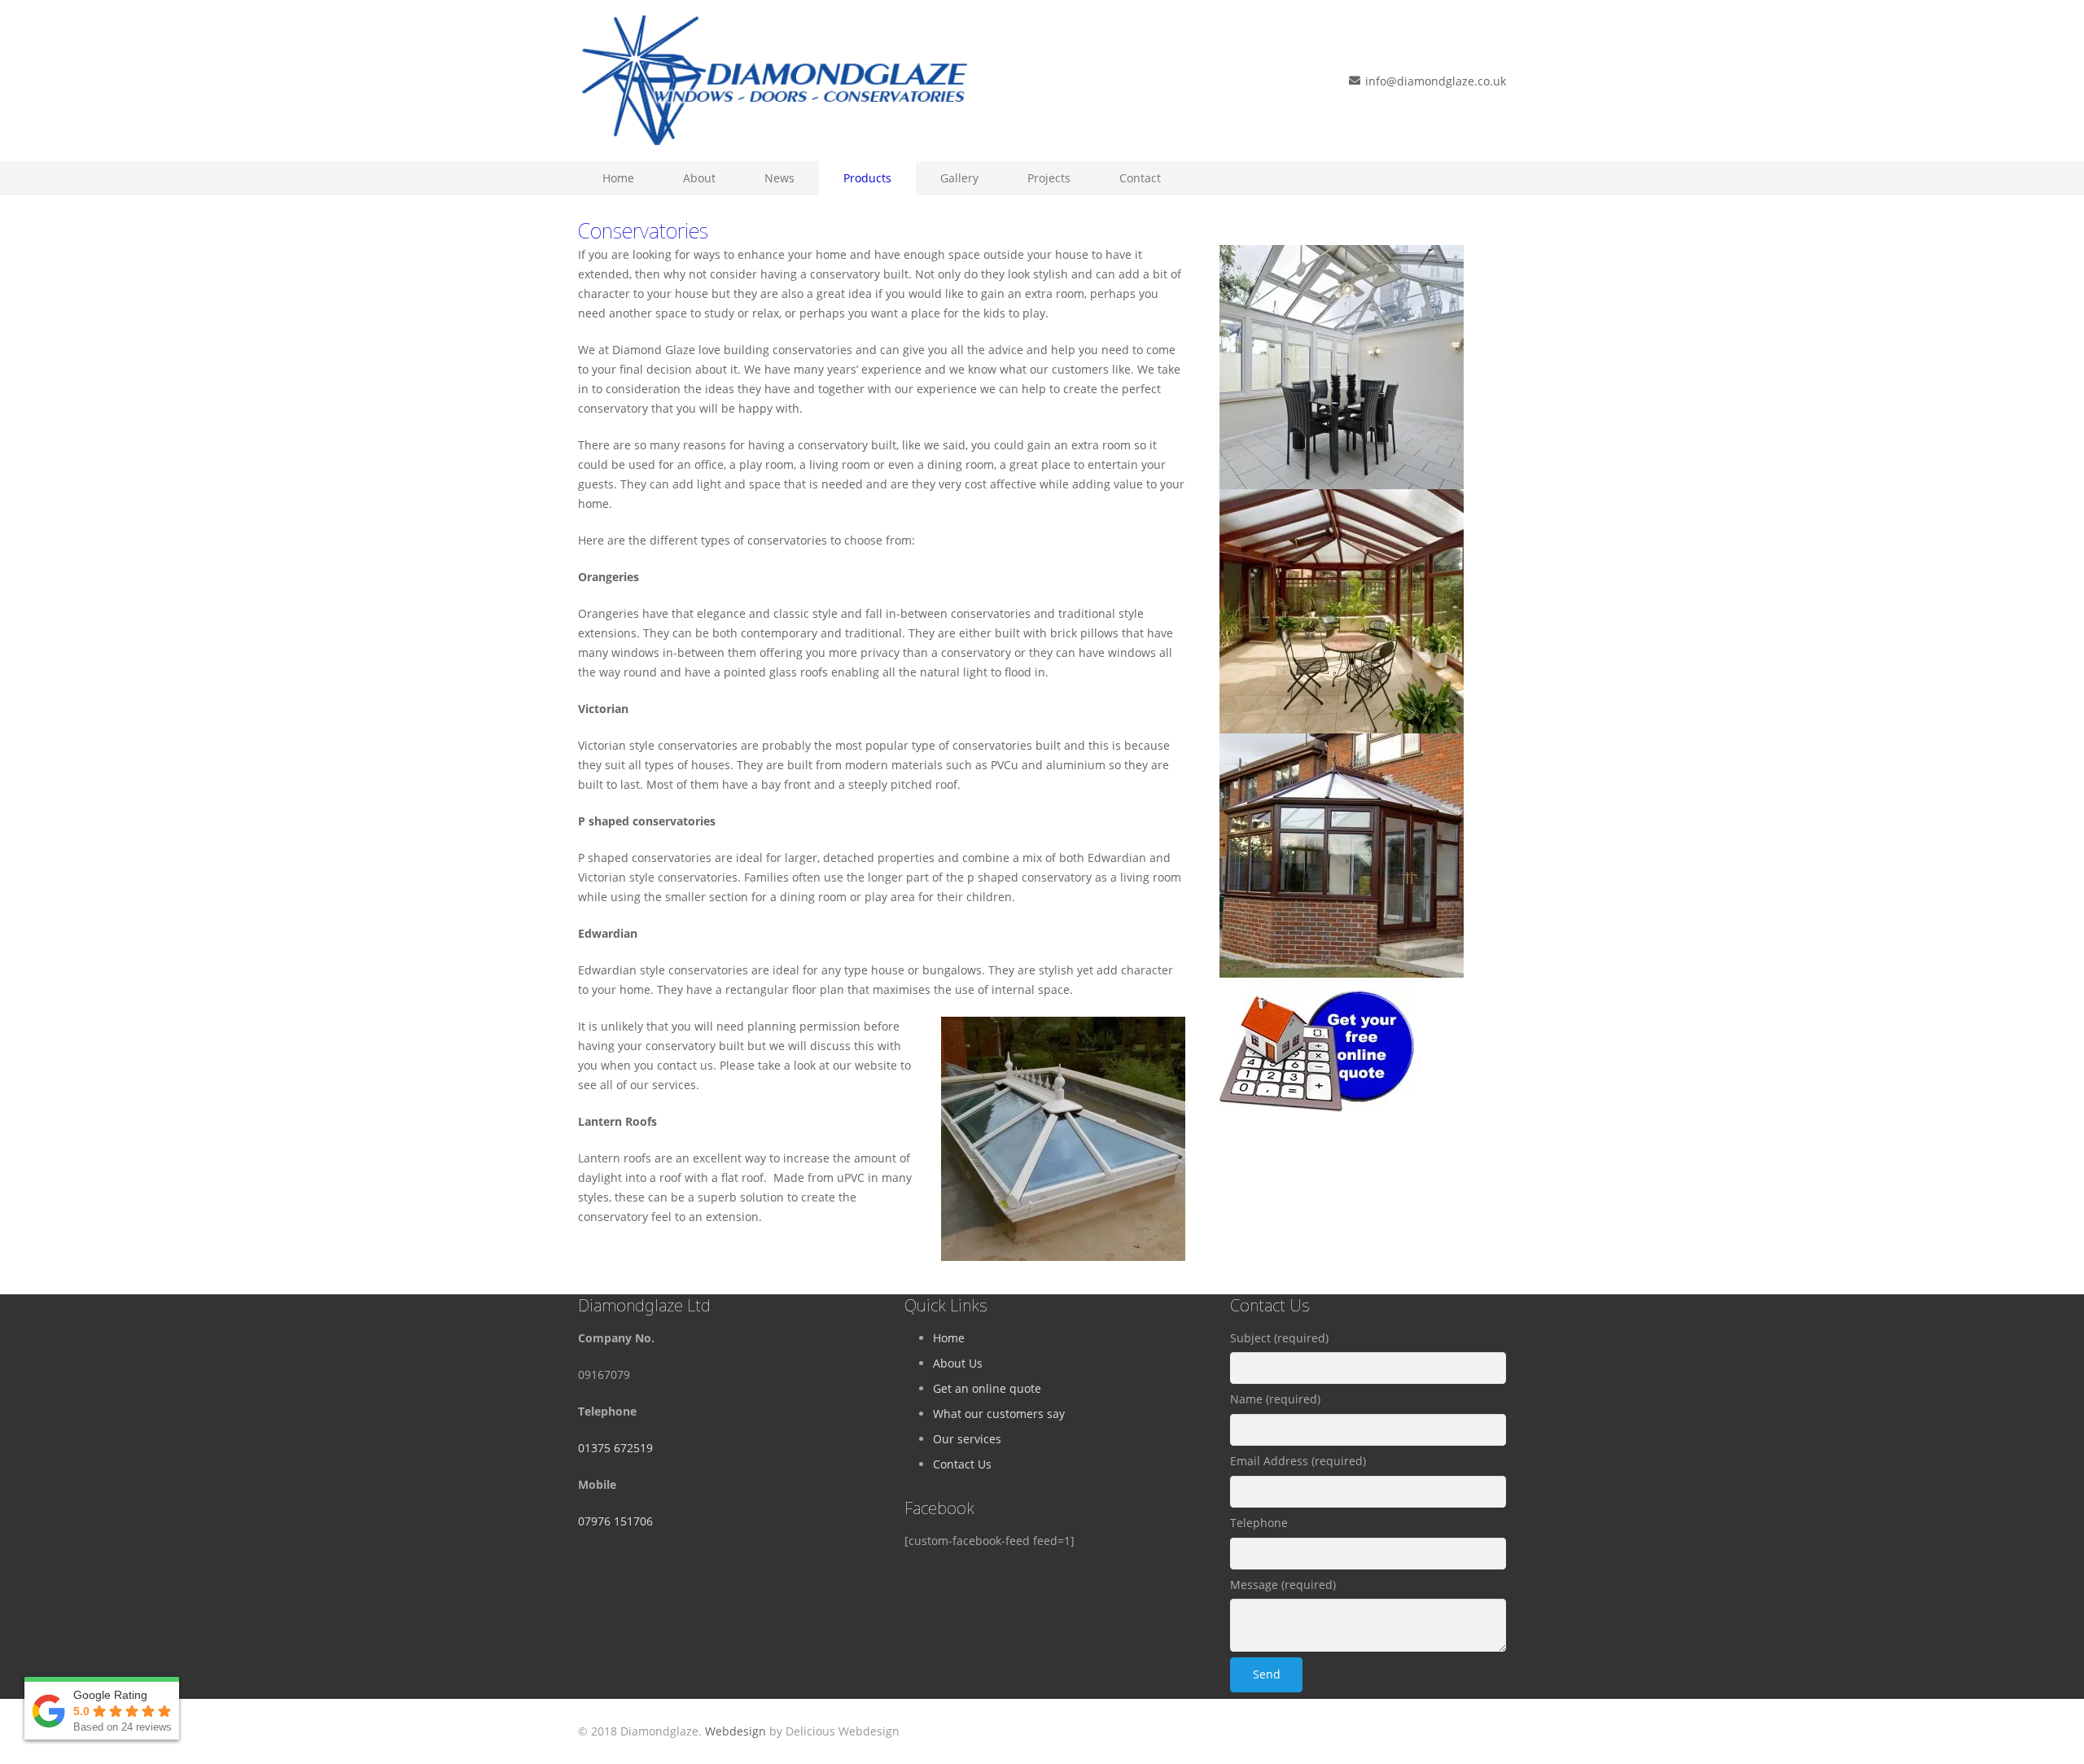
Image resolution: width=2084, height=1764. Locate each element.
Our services (967, 1439)
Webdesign (736, 1731)
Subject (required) (1279, 1338)
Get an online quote (987, 1388)
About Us (958, 1363)
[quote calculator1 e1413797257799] (1363, 1051)
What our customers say (999, 1414)
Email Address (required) (1298, 1461)
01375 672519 (615, 1448)
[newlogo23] (773, 81)
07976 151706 (615, 1521)
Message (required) (1283, 1585)
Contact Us (962, 1464)
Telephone (1259, 1523)
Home (949, 1338)
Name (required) (1275, 1399)
